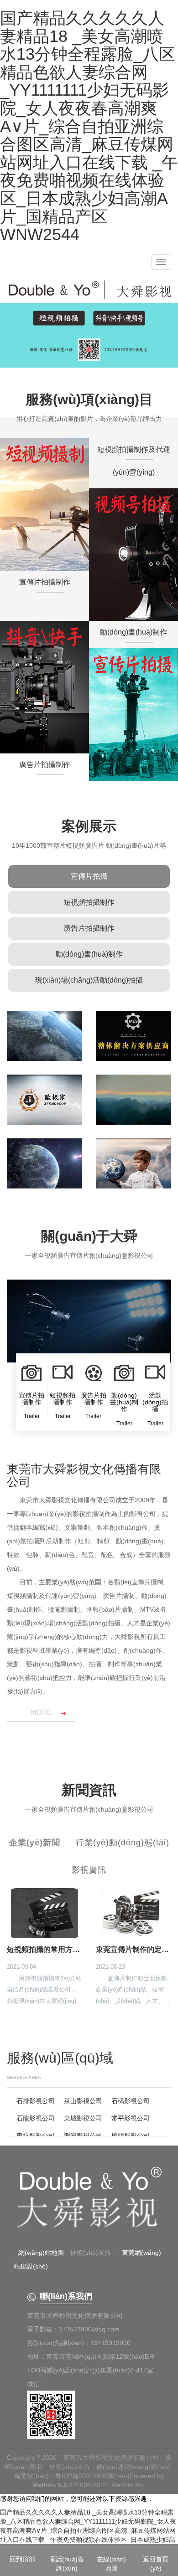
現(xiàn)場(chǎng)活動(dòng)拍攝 (89, 980)
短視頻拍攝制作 (89, 902)
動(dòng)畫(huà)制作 (89, 954)
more (41, 1712)
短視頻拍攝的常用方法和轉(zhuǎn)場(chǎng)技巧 (44, 1949)
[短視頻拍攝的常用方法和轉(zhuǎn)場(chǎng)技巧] (44, 1913)
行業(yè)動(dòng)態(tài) (123, 1843)
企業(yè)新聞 (35, 1843)
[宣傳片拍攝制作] (44, 504)
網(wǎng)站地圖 (41, 2253)
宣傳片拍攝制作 (45, 582)
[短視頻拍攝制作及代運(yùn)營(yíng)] (133, 555)
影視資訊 (89, 1870)
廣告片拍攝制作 (89, 928)
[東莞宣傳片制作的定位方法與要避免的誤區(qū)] (133, 1913)
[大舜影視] (89, 2200)
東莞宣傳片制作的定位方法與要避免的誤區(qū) (133, 1949)
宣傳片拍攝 (89, 876)
